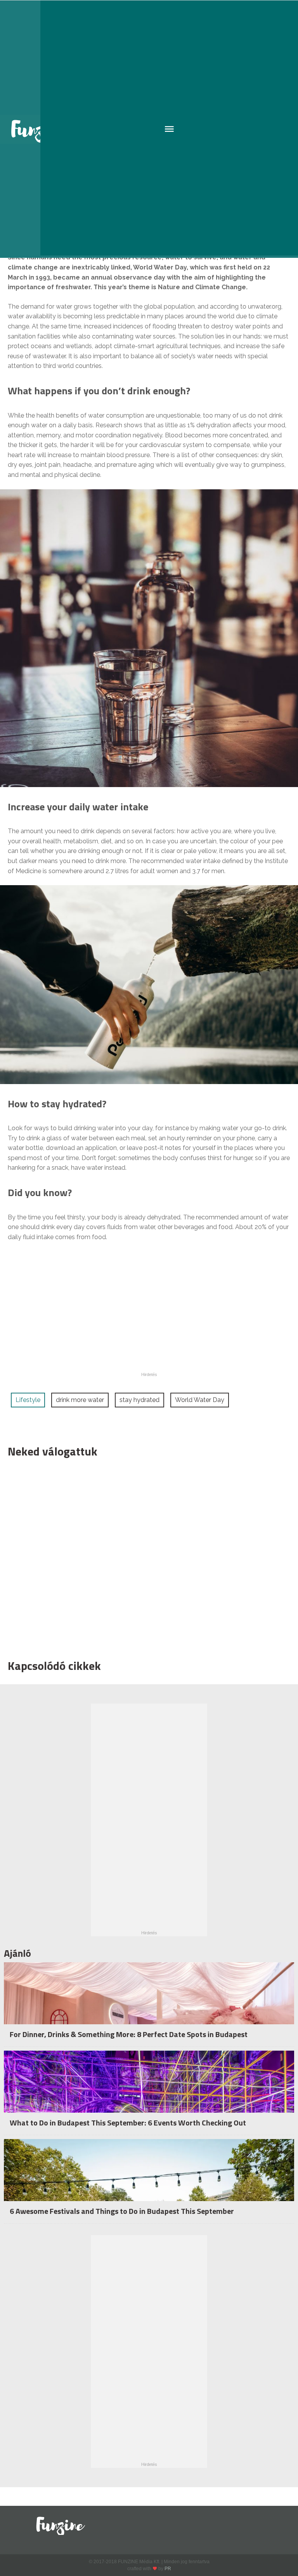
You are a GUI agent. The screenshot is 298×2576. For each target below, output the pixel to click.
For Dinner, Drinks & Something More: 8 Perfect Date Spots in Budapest (129, 2034)
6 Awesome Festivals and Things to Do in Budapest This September (122, 2211)
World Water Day (200, 1400)
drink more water (80, 1400)
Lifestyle (28, 1400)
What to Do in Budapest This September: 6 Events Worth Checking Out (128, 2123)
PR (168, 2569)
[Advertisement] (145, 1557)
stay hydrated (139, 1400)
